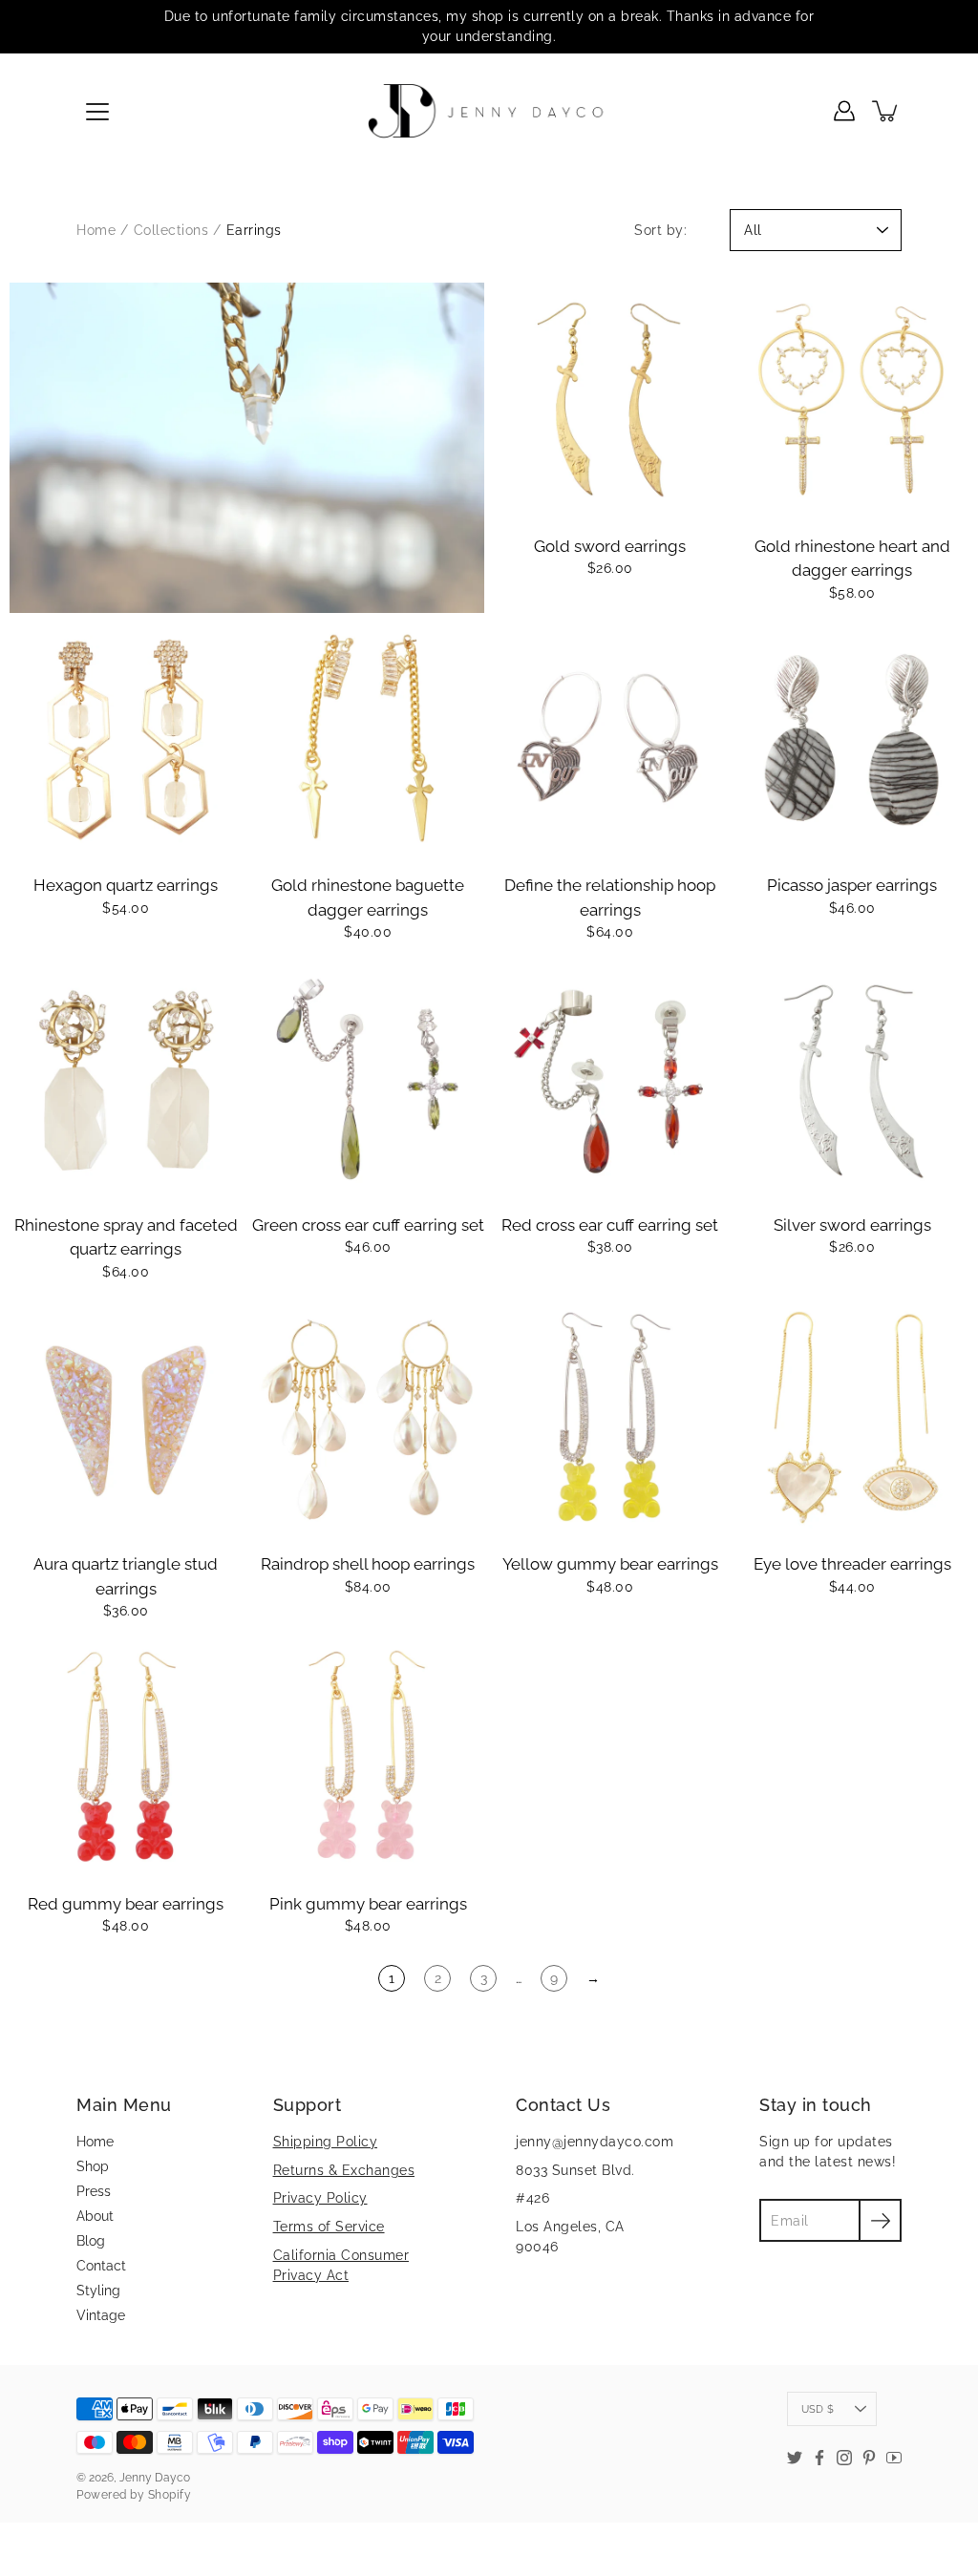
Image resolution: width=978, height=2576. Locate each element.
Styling (98, 2291)
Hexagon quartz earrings (126, 885)
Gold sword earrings (610, 546)
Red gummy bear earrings (126, 1904)
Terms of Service (329, 2227)
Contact (101, 2266)
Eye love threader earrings (852, 1564)
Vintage (101, 2315)
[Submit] (880, 2220)
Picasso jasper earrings (852, 885)
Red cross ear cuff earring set (610, 1225)
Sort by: (660, 230)
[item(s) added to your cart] (886, 111)
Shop (93, 2166)
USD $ (818, 2409)
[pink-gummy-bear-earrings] (369, 1757)
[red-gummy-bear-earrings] (126, 1757)
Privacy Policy (320, 2198)
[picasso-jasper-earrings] (853, 739)
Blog (91, 2241)
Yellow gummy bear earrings (610, 1564)
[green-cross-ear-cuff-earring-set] (369, 1078)
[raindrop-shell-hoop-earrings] (369, 1418)
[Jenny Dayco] (489, 111)
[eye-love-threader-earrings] (853, 1418)
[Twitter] (795, 2458)
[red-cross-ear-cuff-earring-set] (610, 1078)
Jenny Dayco (155, 2478)
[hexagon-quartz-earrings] (126, 739)
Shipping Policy (326, 2142)
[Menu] (97, 112)
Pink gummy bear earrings (368, 1904)
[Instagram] (844, 2458)
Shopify (170, 2495)
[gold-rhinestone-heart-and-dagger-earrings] (853, 399)
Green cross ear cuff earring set (368, 1225)
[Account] (844, 111)
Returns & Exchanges (344, 2170)
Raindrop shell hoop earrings (368, 1564)
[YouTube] (894, 2458)
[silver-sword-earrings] (853, 1078)
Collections (171, 230)
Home (96, 230)
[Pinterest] (869, 2458)
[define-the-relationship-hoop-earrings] (610, 739)
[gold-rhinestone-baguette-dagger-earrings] (369, 739)
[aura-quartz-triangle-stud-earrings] (126, 1418)
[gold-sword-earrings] (610, 399)
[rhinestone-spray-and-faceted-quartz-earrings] (126, 1078)
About (95, 2216)
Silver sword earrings (852, 1225)
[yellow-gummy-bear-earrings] (610, 1418)
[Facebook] (819, 2458)
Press (94, 2191)
